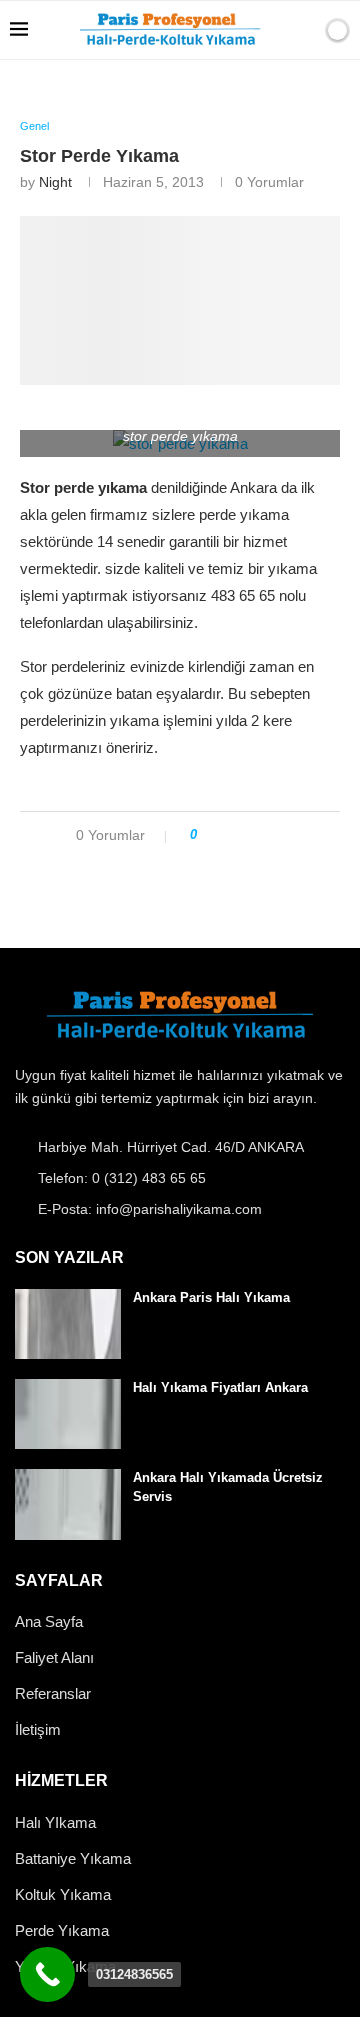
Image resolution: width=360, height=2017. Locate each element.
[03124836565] (47, 1974)
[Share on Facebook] (230, 835)
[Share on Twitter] (249, 835)
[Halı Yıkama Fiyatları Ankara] (68, 1414)
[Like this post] (207, 835)
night (55, 182)
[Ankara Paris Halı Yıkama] (68, 1324)
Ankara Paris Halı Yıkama (211, 1297)
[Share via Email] (287, 835)
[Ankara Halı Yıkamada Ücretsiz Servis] (68, 1504)
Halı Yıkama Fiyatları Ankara (220, 1387)
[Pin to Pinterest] (268, 835)
